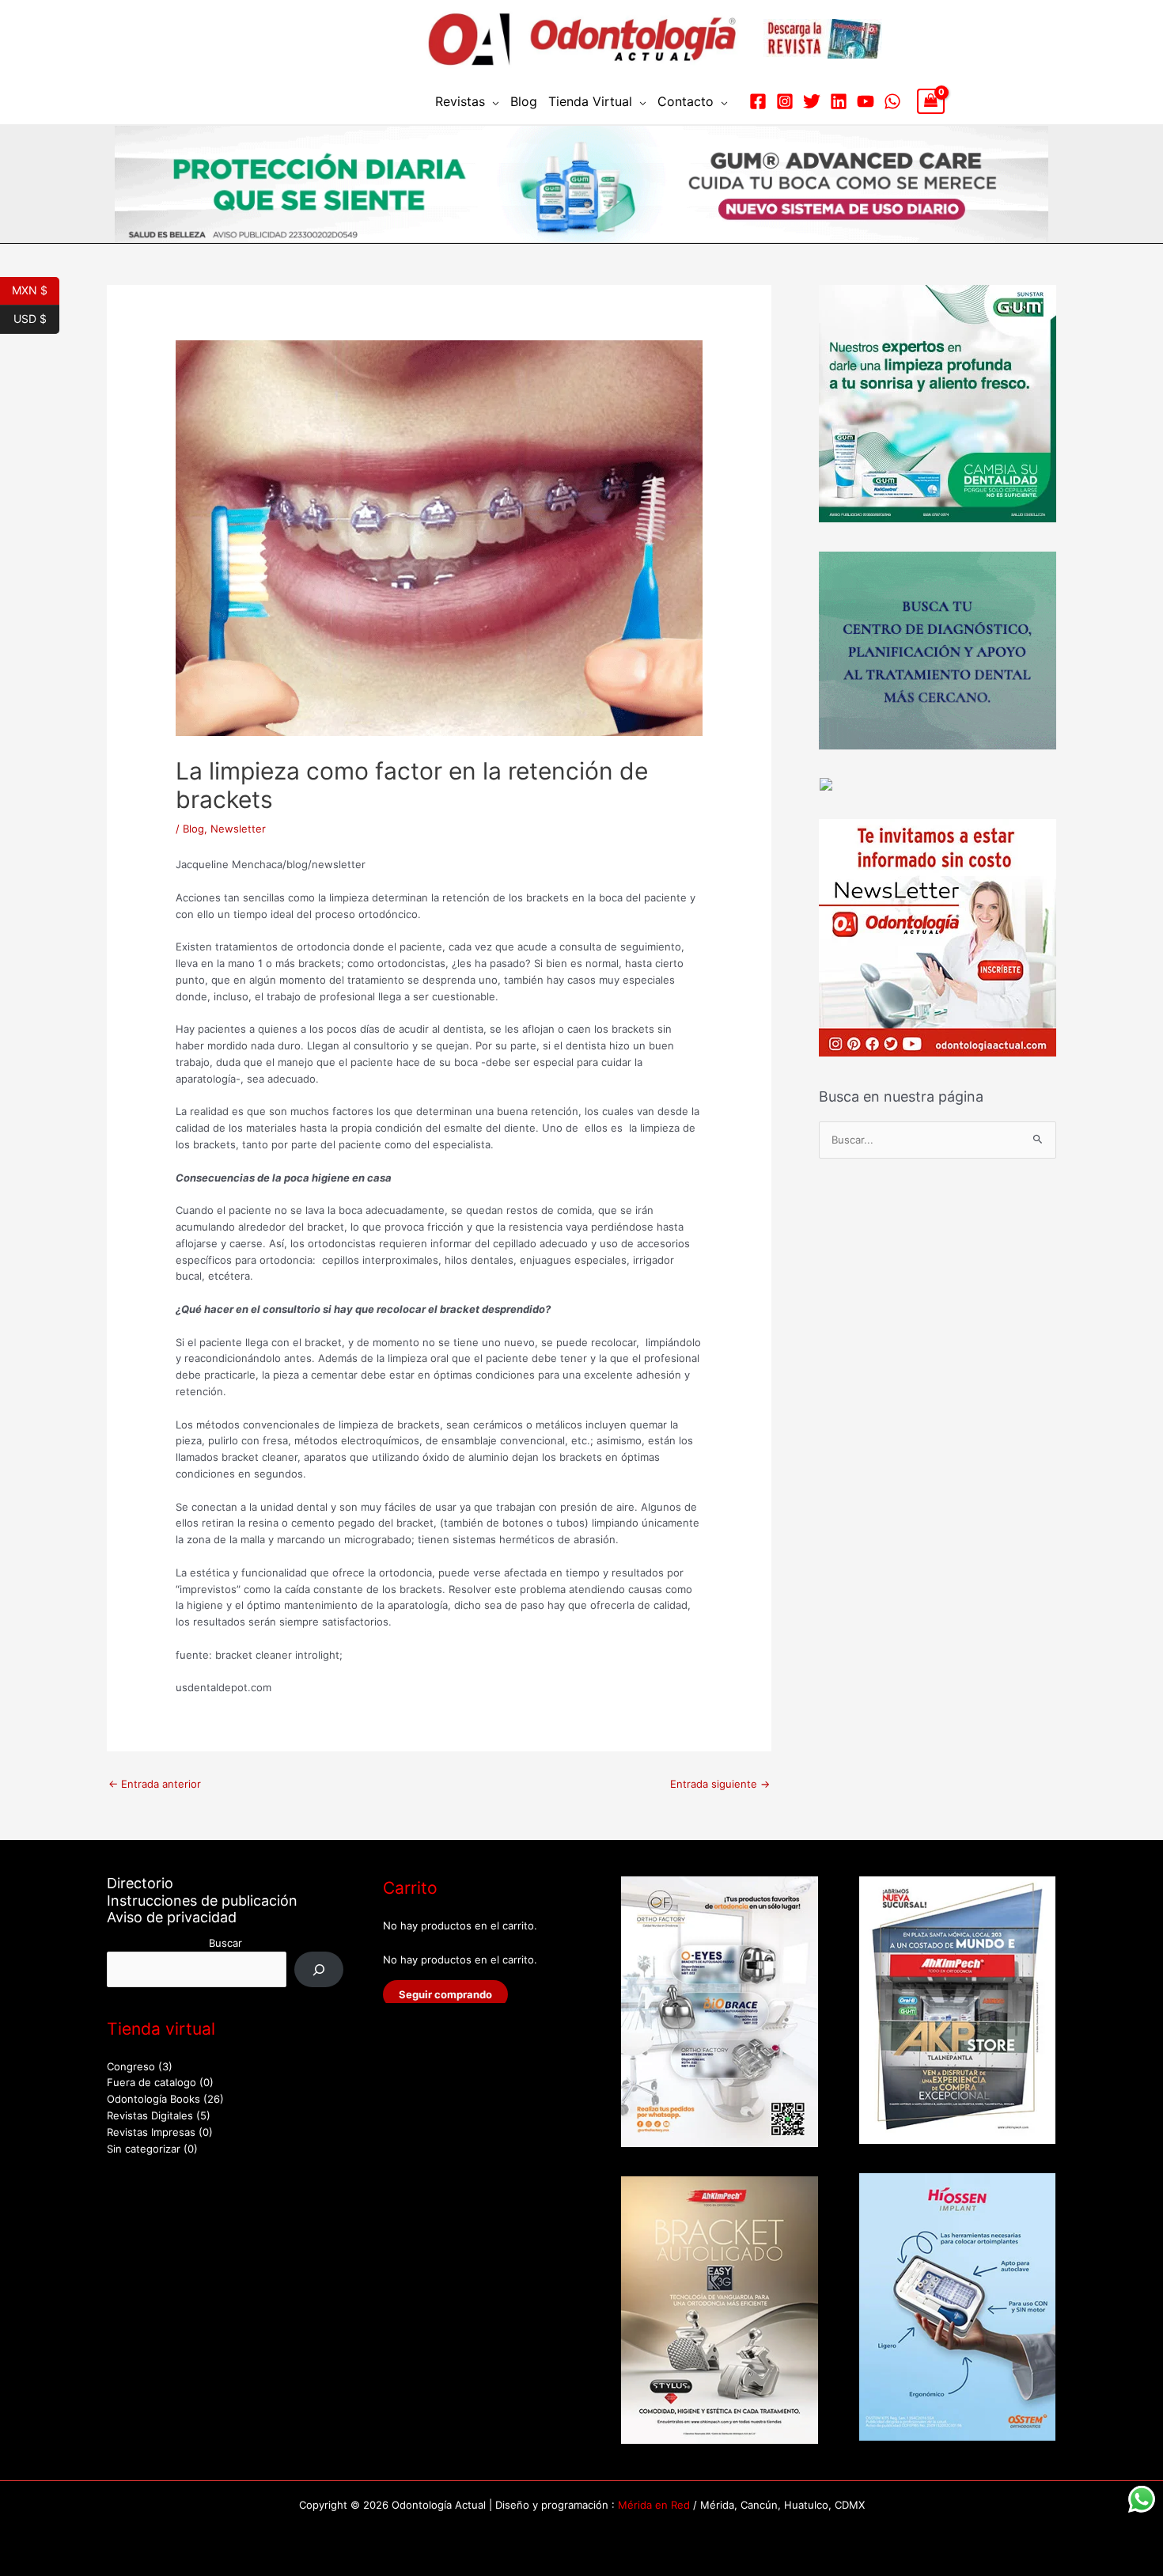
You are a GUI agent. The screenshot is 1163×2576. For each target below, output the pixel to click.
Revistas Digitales (150, 2115)
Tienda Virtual (590, 101)
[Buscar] (319, 1969)
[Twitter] (812, 101)
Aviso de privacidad (172, 1917)
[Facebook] (758, 101)
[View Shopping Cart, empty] (931, 101)
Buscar (225, 1943)
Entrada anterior (155, 1784)
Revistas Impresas (151, 2132)
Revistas (460, 101)
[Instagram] (785, 101)
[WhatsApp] (892, 101)
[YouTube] (866, 101)
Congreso (131, 2066)
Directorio (140, 1883)
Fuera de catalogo (152, 2082)
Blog (524, 101)
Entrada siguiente (720, 1784)
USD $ (36, 317)
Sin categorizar (144, 2149)
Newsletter (238, 829)
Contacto (686, 101)
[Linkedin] (839, 101)
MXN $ (36, 289)
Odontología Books (153, 2099)
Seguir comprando (445, 1994)
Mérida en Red (654, 2505)
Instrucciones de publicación (202, 1901)
